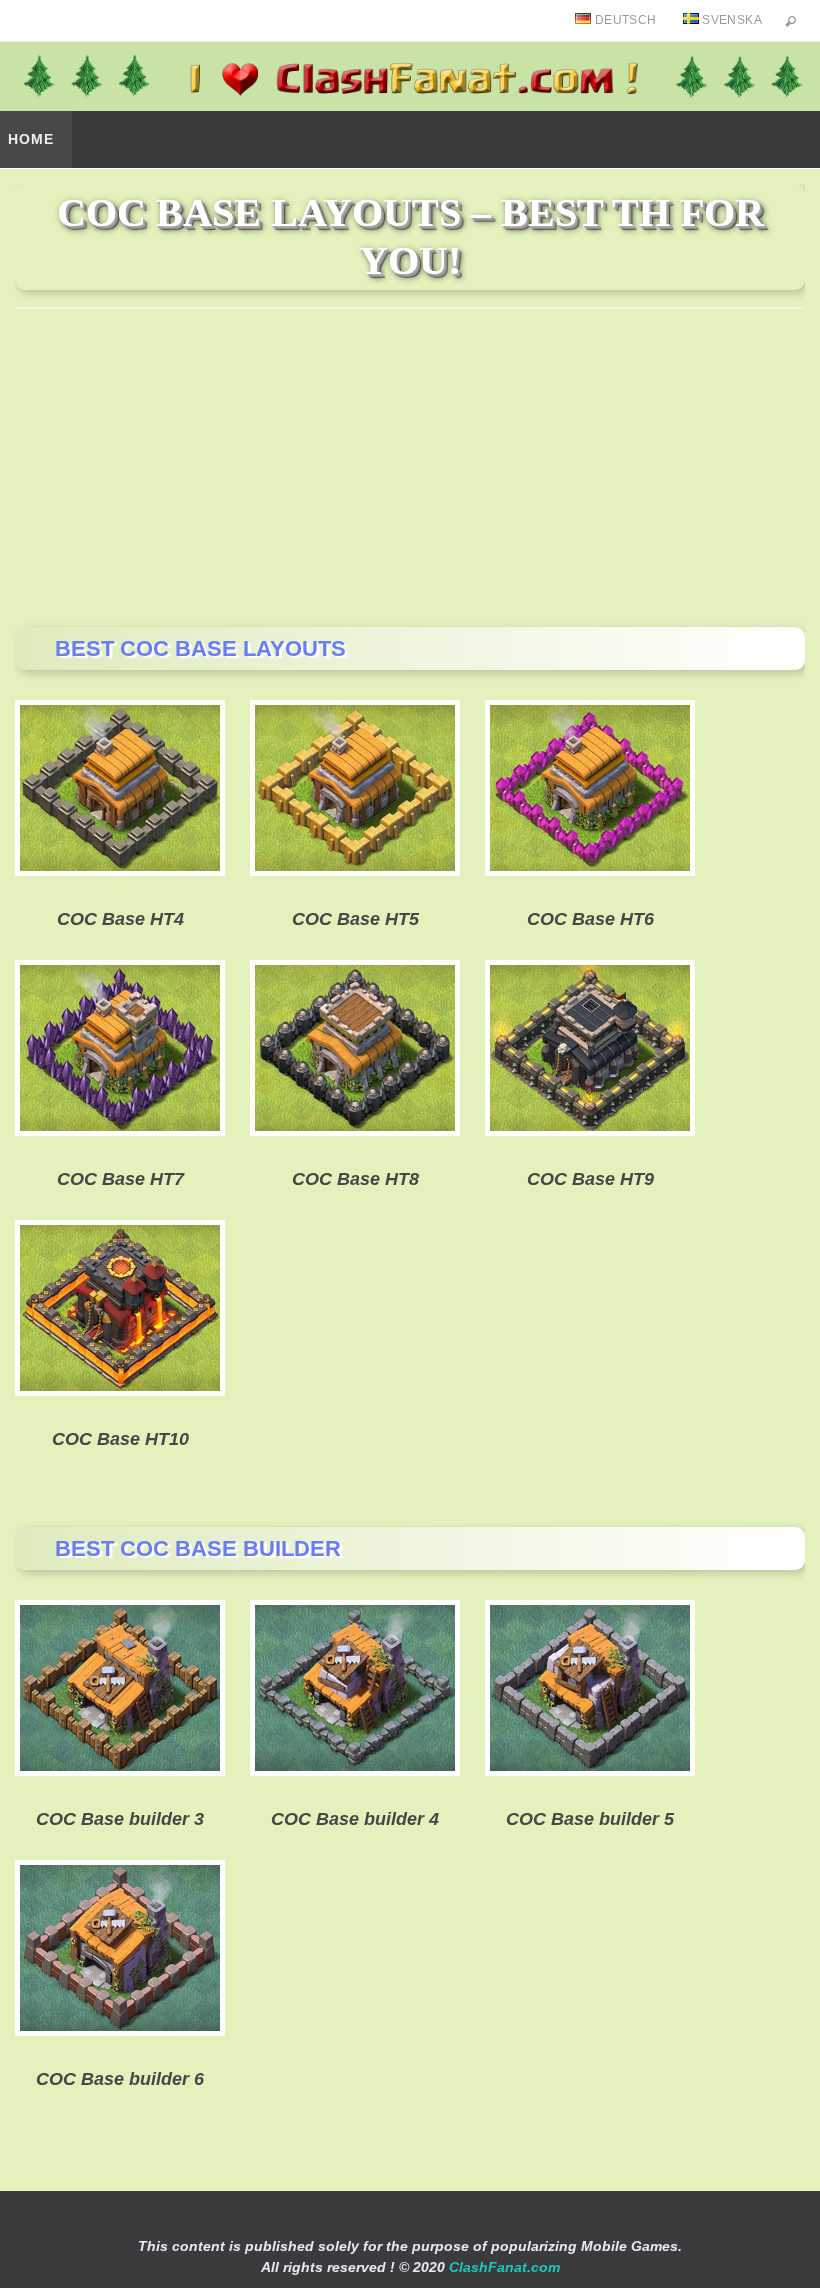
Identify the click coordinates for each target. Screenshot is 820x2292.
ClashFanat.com (504, 2267)
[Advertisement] (410, 467)
